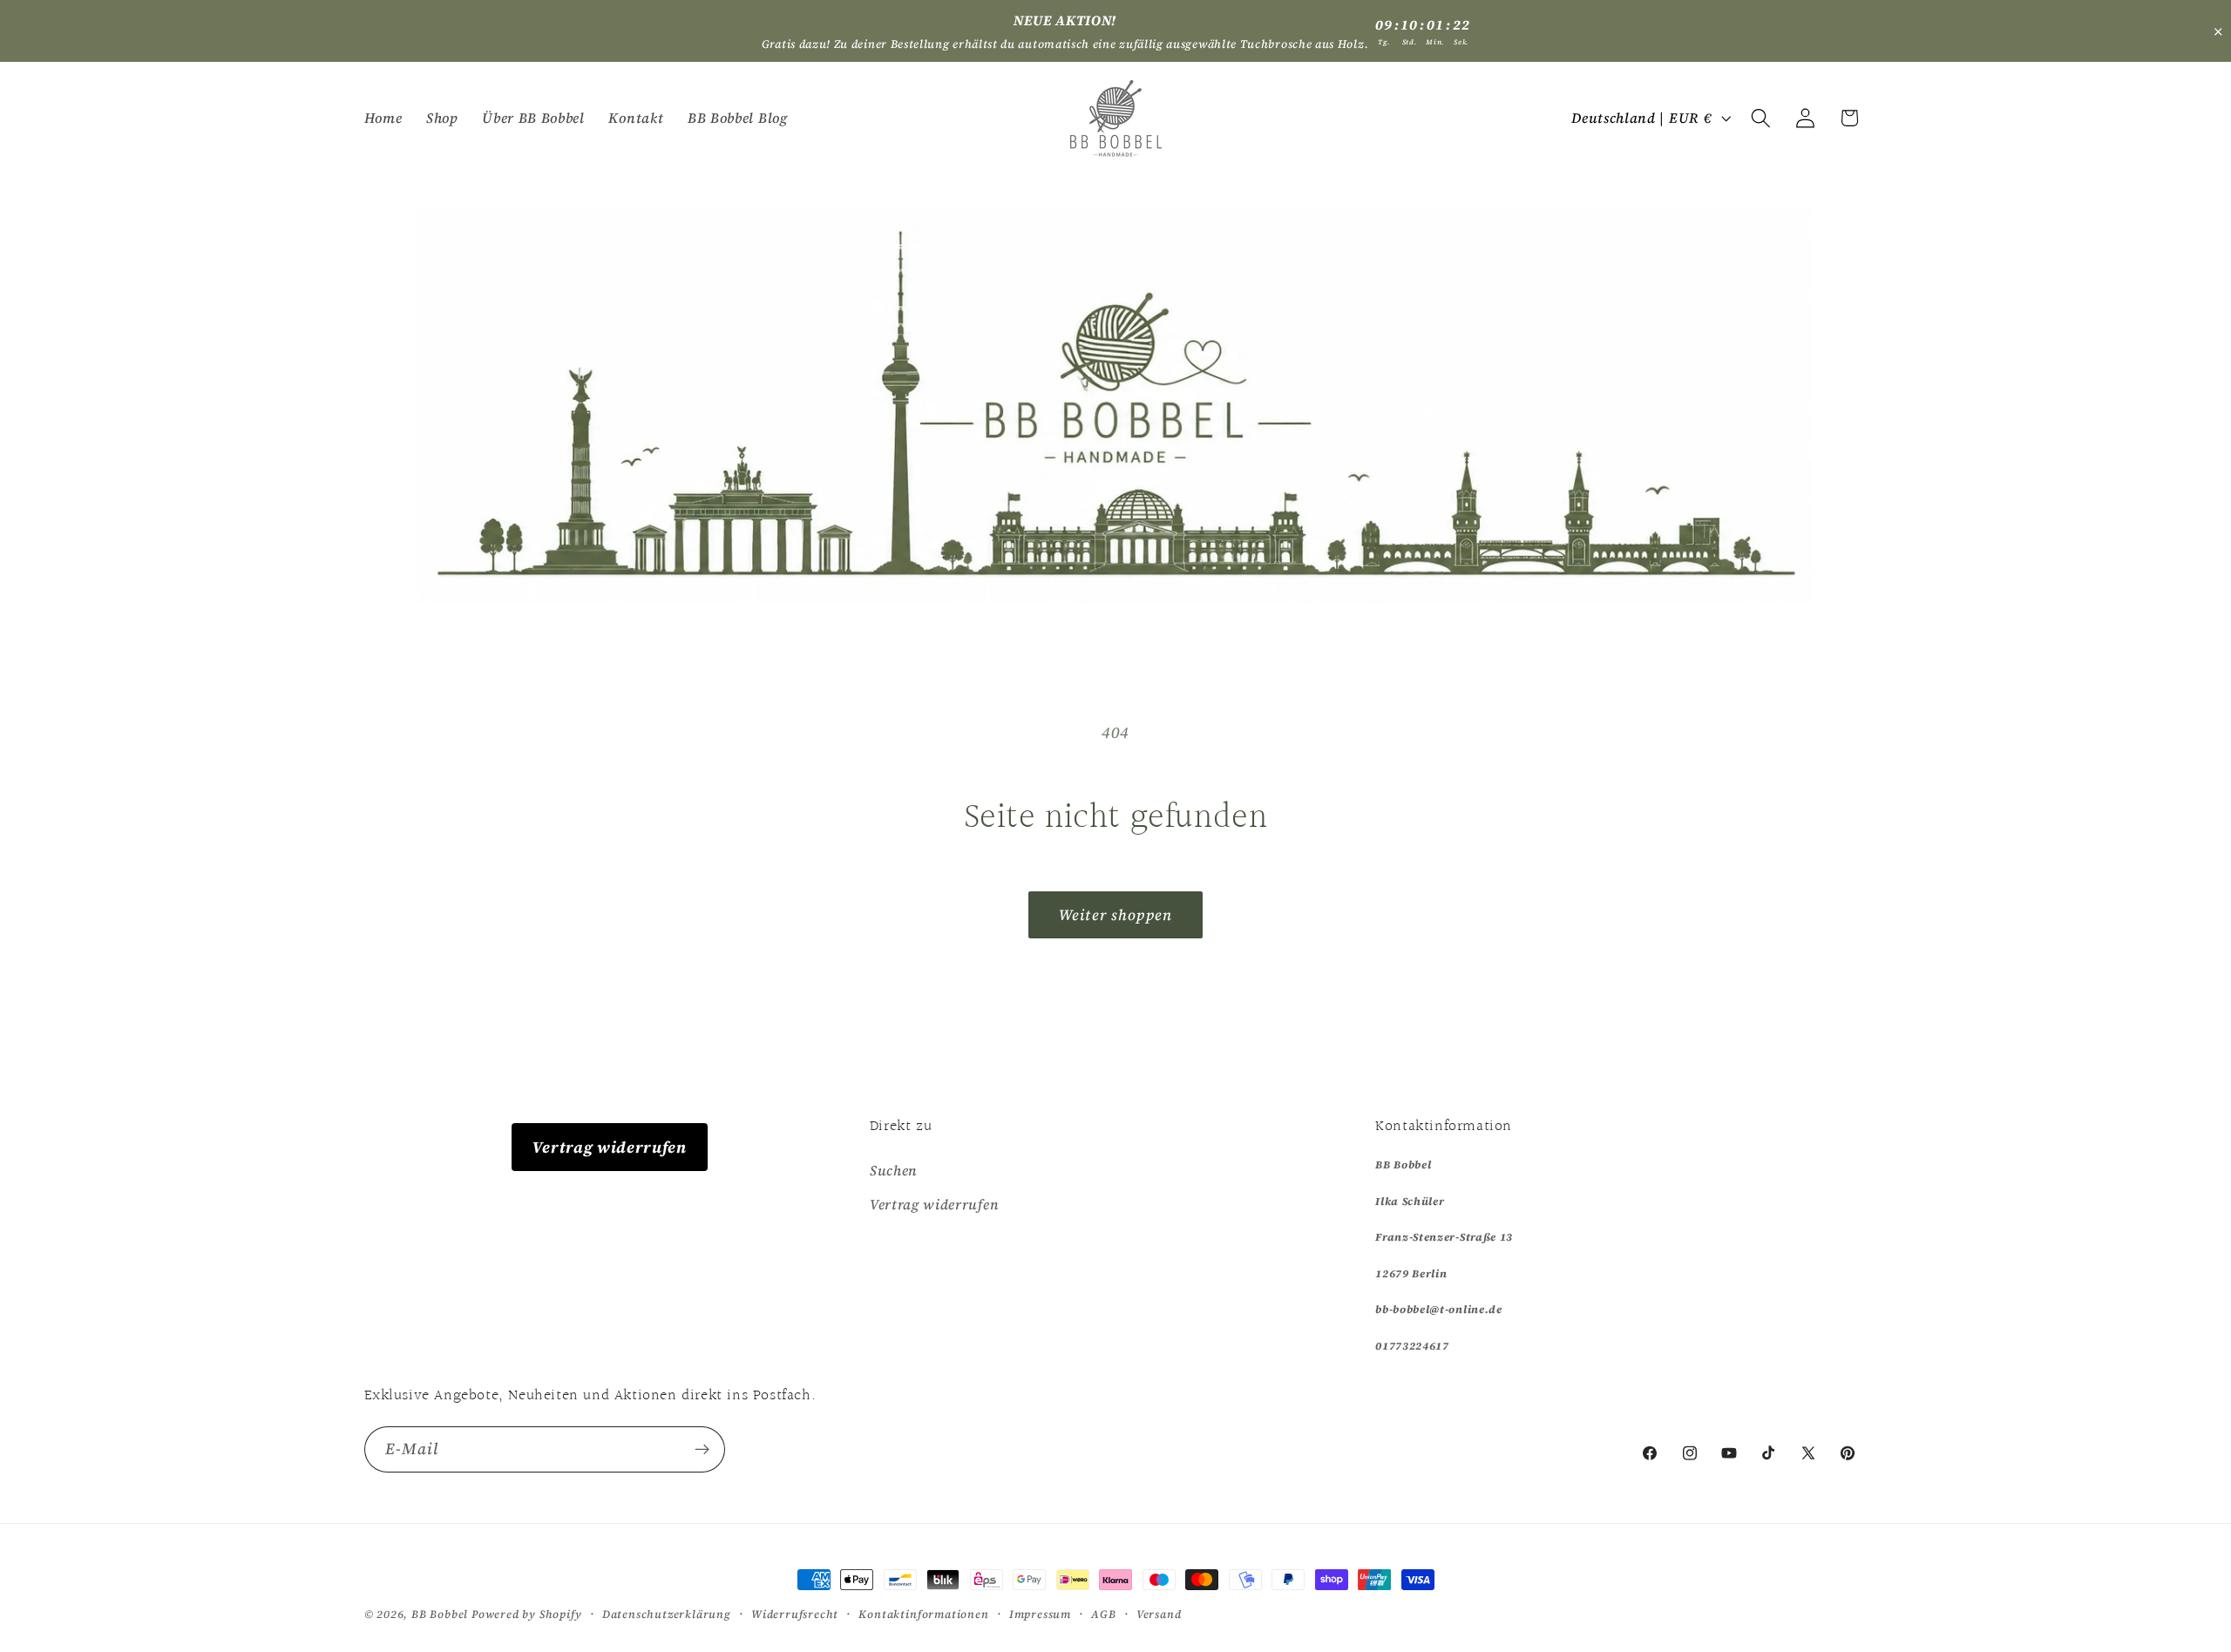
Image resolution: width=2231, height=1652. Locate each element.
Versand (1159, 1614)
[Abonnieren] (702, 1450)
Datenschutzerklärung (667, 1614)
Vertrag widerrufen (609, 1147)
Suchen (894, 1170)
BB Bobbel (440, 1614)
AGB (1103, 1614)
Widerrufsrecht (795, 1614)
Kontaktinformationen (923, 1614)
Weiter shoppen (1115, 915)
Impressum (1040, 1614)
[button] (1761, 118)
